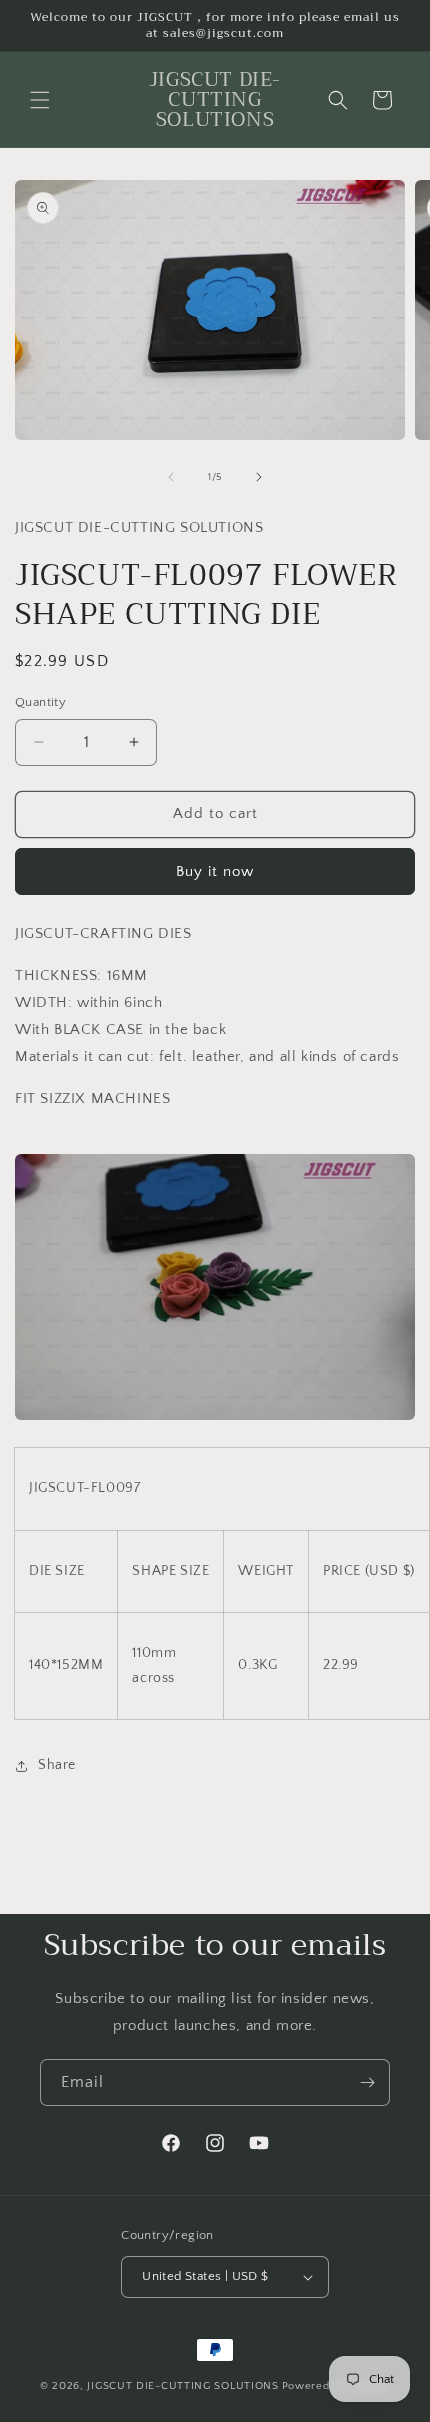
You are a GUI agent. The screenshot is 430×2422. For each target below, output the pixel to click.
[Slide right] (259, 477)
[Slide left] (171, 477)
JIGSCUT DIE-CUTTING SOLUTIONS (182, 2386)
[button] (40, 100)
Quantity (40, 702)
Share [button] (57, 1765)
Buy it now (215, 871)
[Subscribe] (367, 2082)
